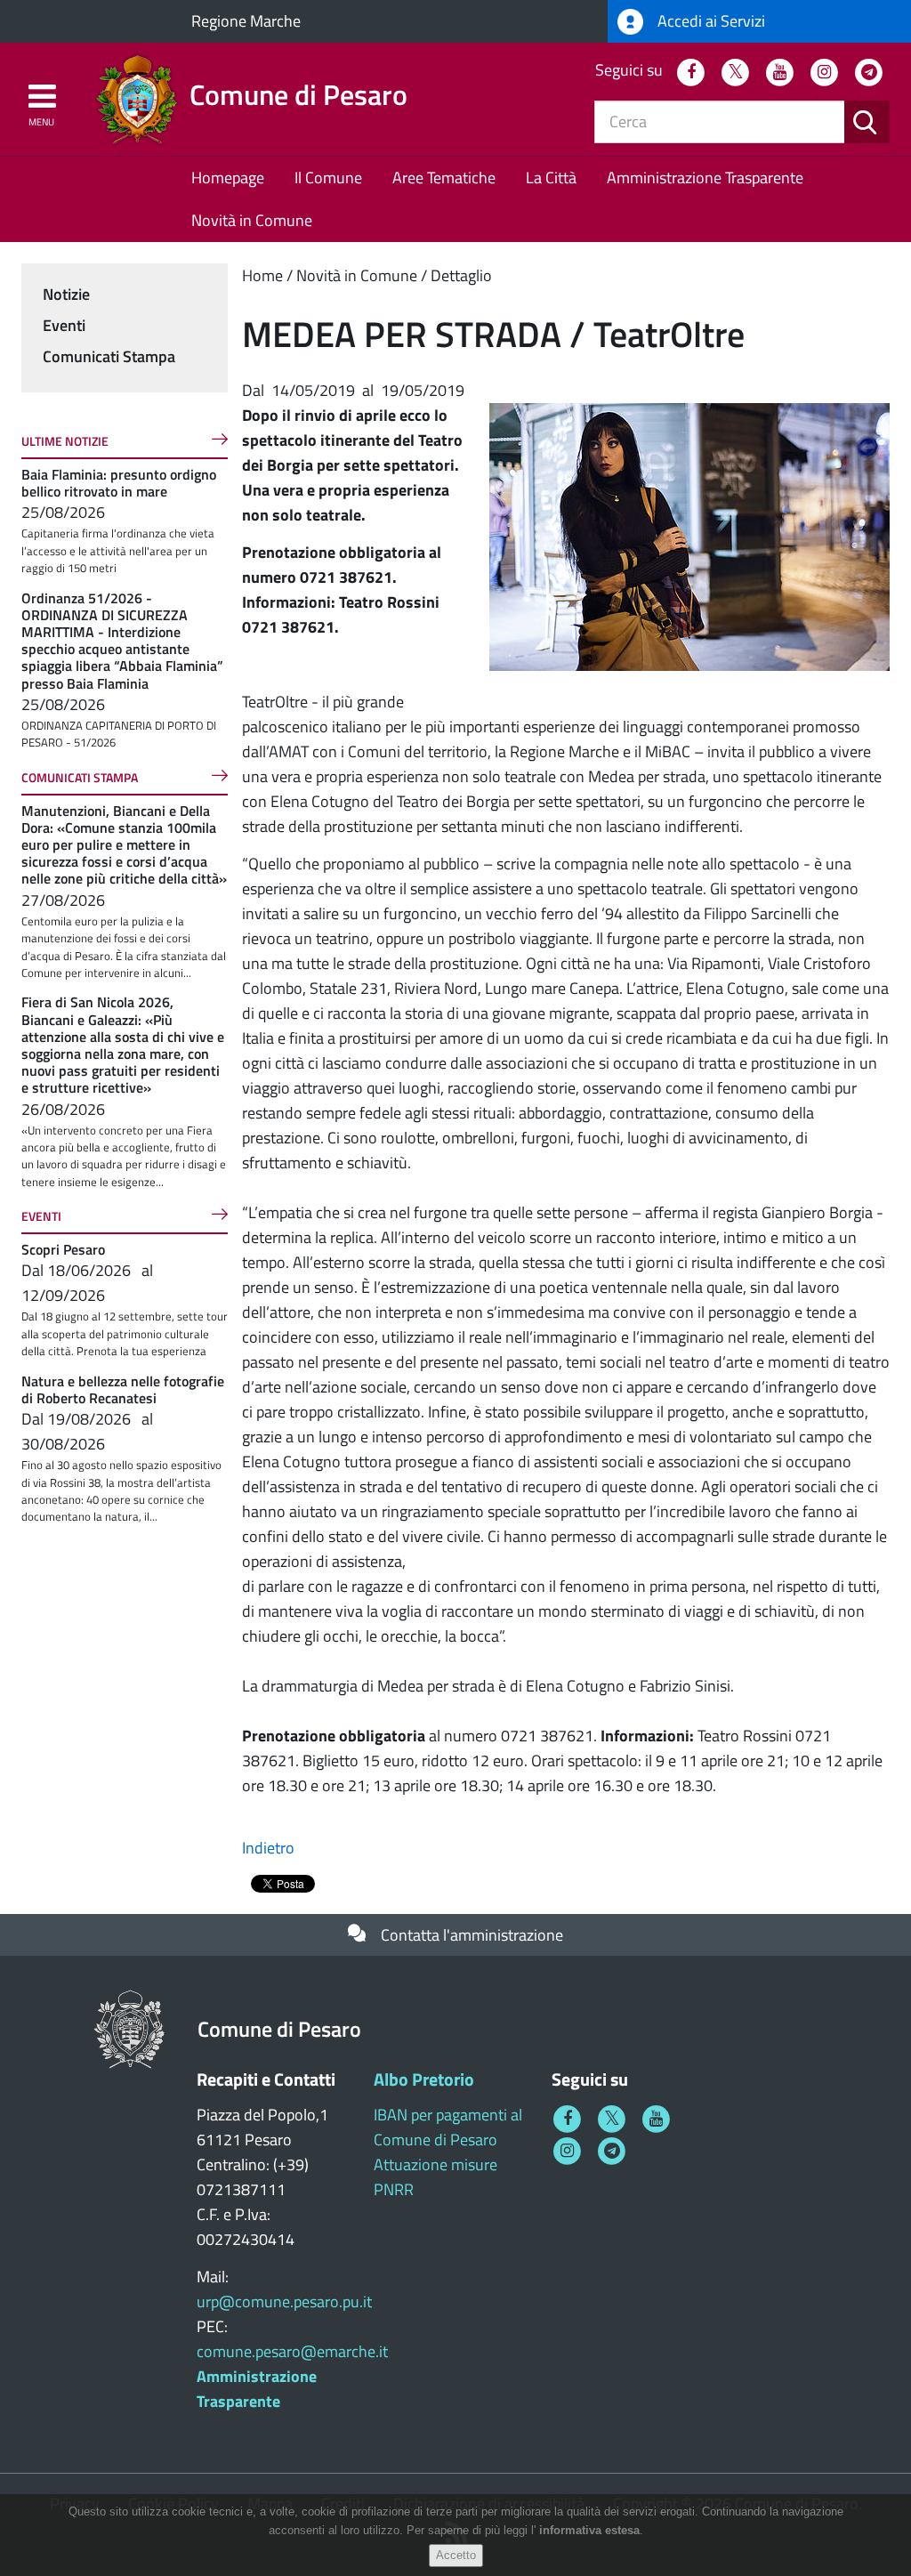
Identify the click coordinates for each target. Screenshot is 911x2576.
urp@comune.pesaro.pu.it (284, 2301)
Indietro (268, 1848)
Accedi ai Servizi (709, 21)
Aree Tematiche (444, 178)
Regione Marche (246, 21)
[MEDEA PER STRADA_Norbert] (689, 535)
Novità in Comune (252, 220)
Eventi (64, 325)
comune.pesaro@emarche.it (292, 2351)
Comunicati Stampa (109, 356)
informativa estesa (589, 2530)
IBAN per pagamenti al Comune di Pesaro (448, 2127)
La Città (551, 178)
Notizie (66, 294)
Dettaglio (461, 275)
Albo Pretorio (424, 2079)
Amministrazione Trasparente (705, 178)
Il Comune (328, 178)
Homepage (228, 178)
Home (262, 275)
